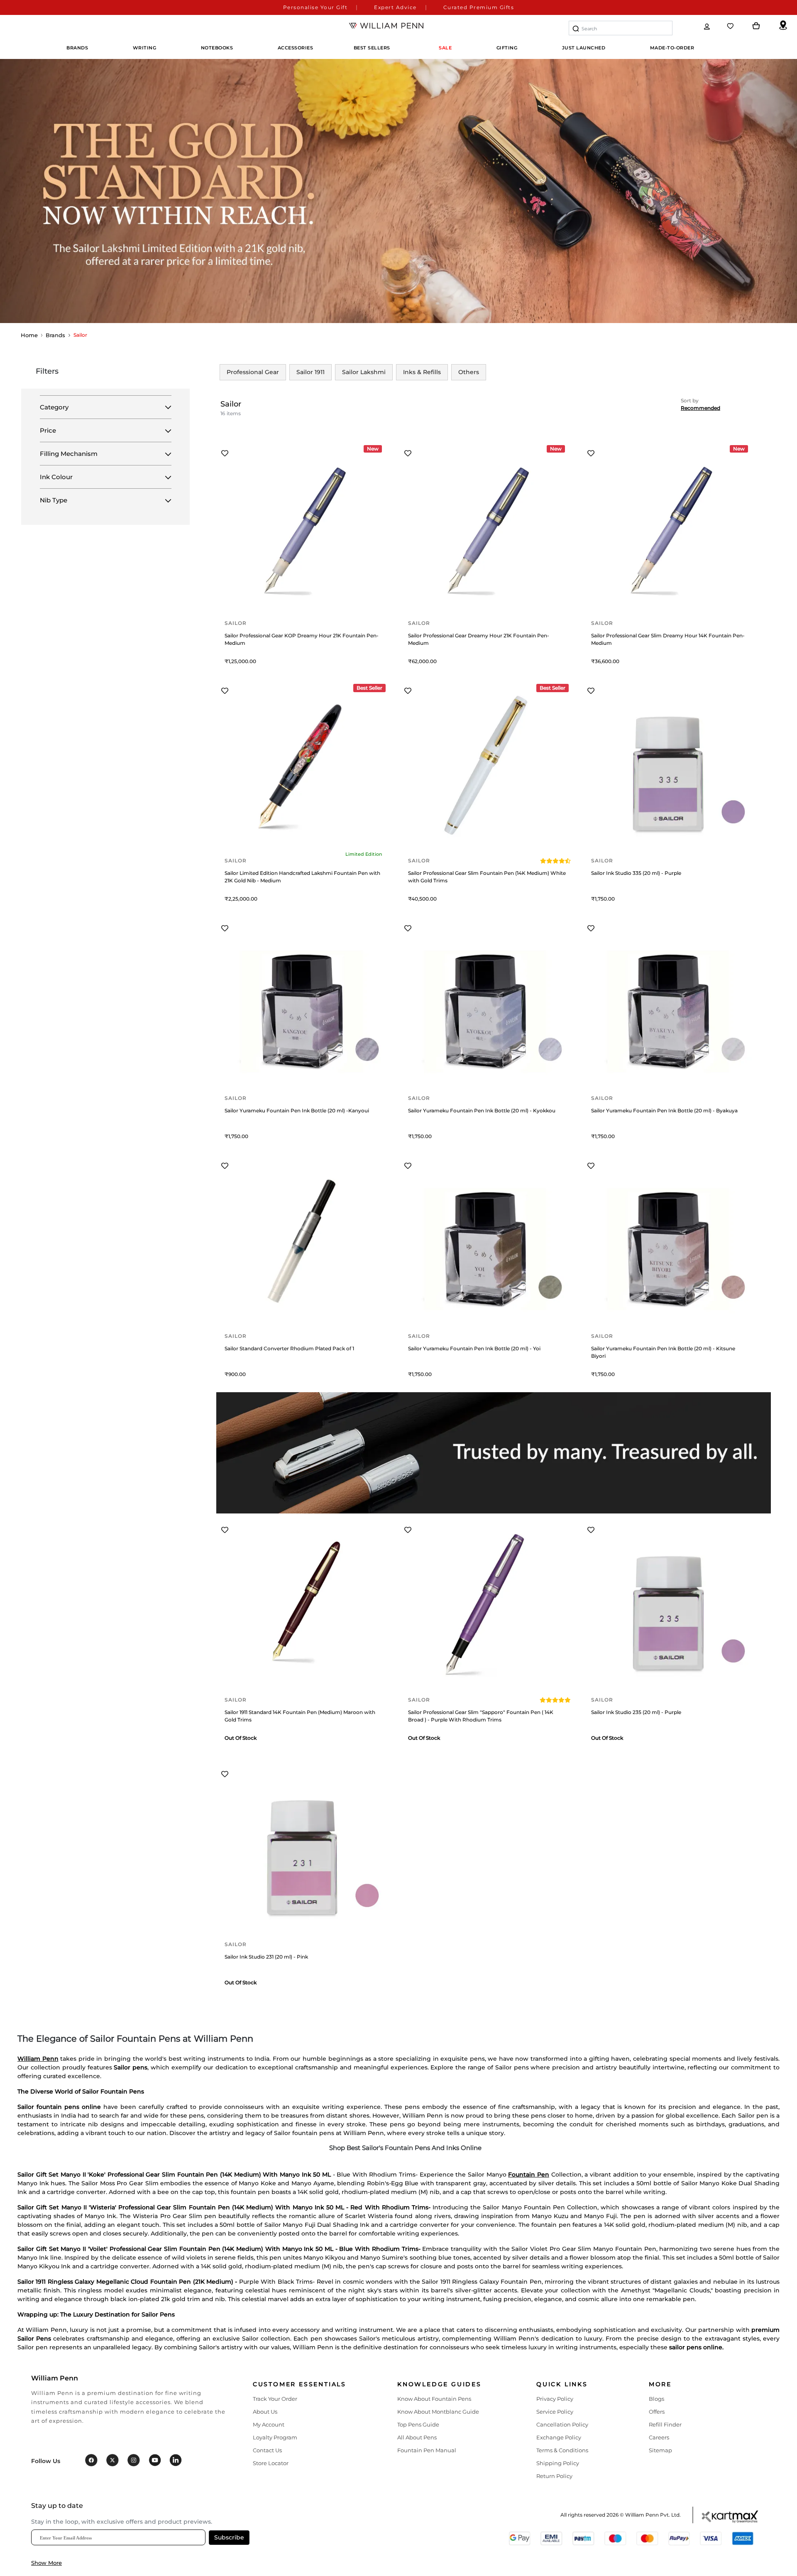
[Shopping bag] (756, 26)
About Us (265, 2412)
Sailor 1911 (310, 372)
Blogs (656, 2399)
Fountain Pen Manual (427, 2450)
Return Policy (554, 2476)
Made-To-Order (672, 48)
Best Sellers (372, 48)
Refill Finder (665, 2424)
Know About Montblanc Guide (438, 2412)
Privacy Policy (555, 2399)
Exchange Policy (559, 2437)
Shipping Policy (558, 2463)
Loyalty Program (275, 2437)
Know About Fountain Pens (434, 2399)
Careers (659, 2437)
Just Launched (584, 48)
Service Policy (555, 2412)
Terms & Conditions (562, 2450)
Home (29, 335)
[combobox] (621, 28)
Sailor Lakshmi (364, 372)
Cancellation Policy (562, 2424)
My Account (269, 2424)
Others (469, 372)
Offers (657, 2412)
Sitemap (660, 2450)
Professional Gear (253, 372)
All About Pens (417, 2437)
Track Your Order (275, 2399)
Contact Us (267, 2450)
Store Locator (271, 2463)
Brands (55, 335)
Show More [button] (46, 2563)
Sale (445, 48)
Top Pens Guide (418, 2424)
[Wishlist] (731, 26)
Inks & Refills (422, 372)
